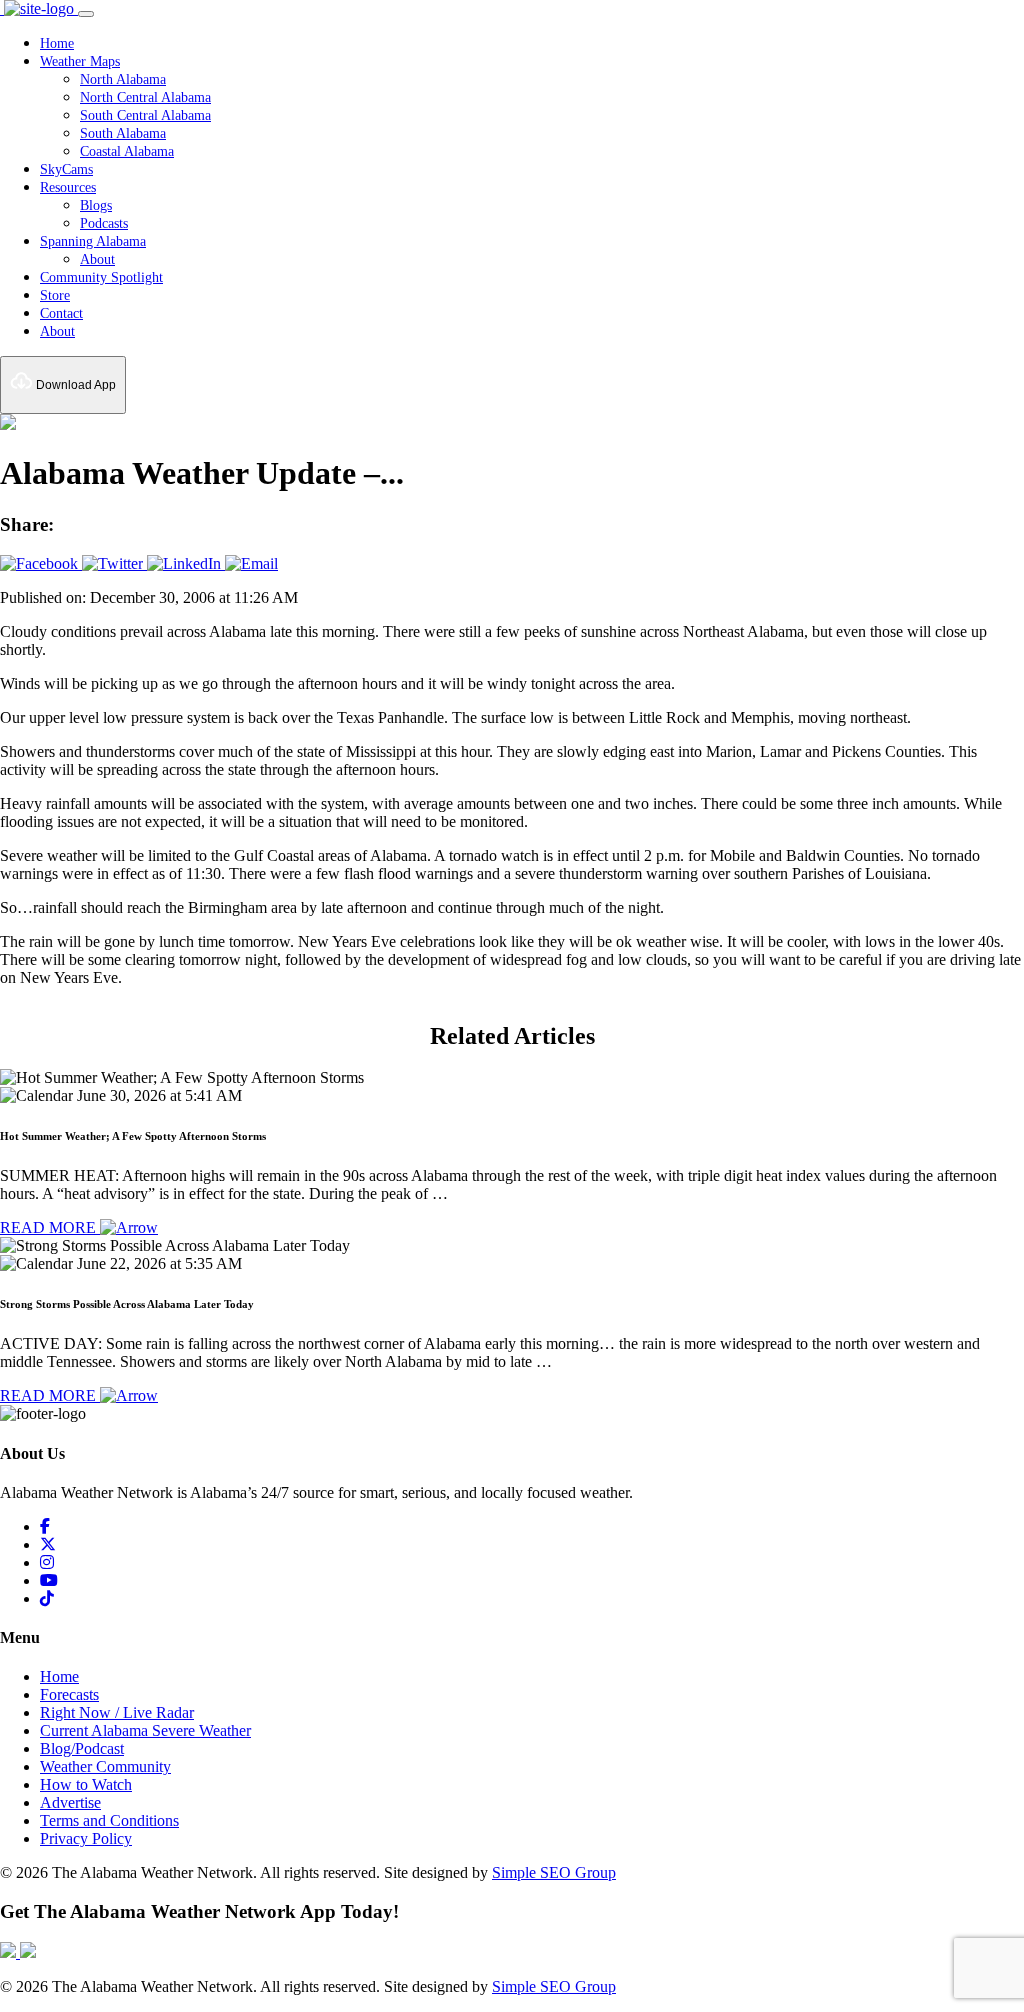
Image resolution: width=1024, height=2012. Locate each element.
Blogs (96, 205)
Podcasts (104, 223)
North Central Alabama (145, 97)
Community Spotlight (101, 277)
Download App (74, 385)
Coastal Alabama (127, 151)
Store (55, 295)
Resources (68, 187)
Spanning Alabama (93, 241)
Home (57, 43)
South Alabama (123, 133)
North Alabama (123, 79)
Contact (61, 313)
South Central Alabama (145, 115)
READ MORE (50, 1227)
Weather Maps (80, 61)
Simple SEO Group (554, 1872)
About (97, 259)
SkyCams (66, 169)
